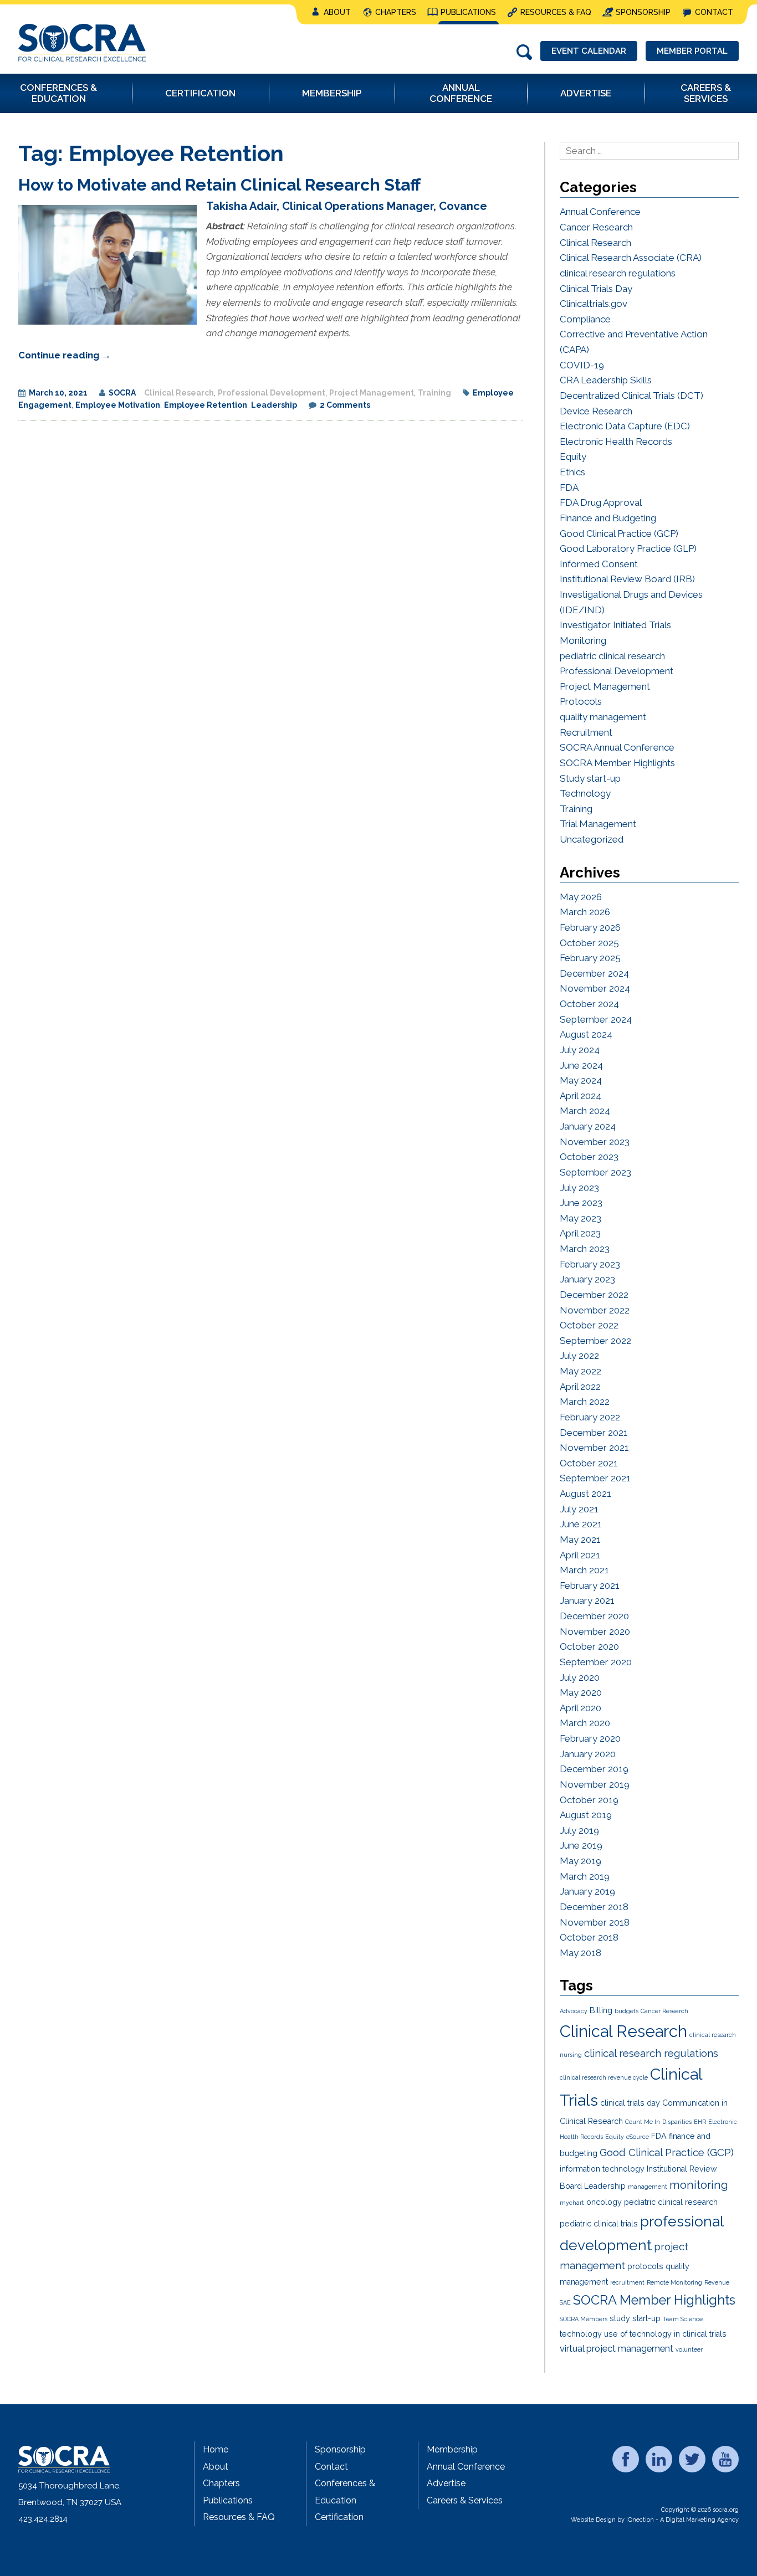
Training (434, 393)
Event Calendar (589, 51)
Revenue (717, 2282)
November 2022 (595, 1310)
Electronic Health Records (616, 442)
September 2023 (595, 1172)
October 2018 (589, 1937)
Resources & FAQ (556, 12)
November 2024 (595, 988)
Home (216, 2449)
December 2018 (594, 1907)
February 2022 (590, 1417)
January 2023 (587, 1279)
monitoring (699, 2185)
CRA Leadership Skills (606, 380)
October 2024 (589, 1004)
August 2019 (586, 1815)
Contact (714, 12)
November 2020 (595, 1631)
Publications (468, 12)
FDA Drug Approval (601, 502)
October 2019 (589, 1800)
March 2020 (585, 1723)
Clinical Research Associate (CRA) (631, 258)
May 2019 (580, 1861)
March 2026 (585, 912)
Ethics (572, 472)
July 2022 (579, 1356)
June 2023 (581, 1203)
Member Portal (692, 51)
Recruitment (586, 732)
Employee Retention (206, 405)
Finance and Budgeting (608, 518)
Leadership (274, 405)
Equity (573, 456)
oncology (604, 2202)
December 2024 (594, 973)
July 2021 (579, 1509)
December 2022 (594, 1295)
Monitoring (583, 640)
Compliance (585, 319)
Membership (452, 2449)
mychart (572, 2203)
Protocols (581, 701)
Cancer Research (596, 227)
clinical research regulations (618, 273)
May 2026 (581, 897)
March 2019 (585, 1876)
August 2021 (585, 1494)
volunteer (689, 2349)
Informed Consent (599, 564)
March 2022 (585, 1402)
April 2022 (580, 1387)
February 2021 (590, 1585)
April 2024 (580, 1096)
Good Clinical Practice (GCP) (619, 533)
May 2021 (580, 1540)
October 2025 (589, 943)
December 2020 (594, 1616)
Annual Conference (600, 212)
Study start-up (590, 778)
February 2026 (590, 927)
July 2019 (579, 1830)
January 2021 (587, 1600)
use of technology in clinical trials (665, 2334)
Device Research (596, 411)
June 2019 (581, 1845)
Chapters (396, 12)
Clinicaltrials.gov (594, 304)
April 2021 (580, 1555)
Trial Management (598, 824)
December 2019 (594, 1769)
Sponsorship (643, 12)
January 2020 (588, 1754)
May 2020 (581, 1692)
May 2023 (580, 1218)
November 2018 (595, 1922)
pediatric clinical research (612, 656)
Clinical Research (179, 393)
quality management (603, 717)
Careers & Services (465, 2500)
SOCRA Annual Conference (617, 747)
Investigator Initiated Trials (615, 625)
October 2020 (589, 1646)
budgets (626, 2011)
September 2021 (595, 1478)
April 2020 (580, 1708)
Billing (601, 2010)
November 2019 (595, 1784)
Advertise (446, 2483)
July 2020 (580, 1677)
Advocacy (574, 2011)
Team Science (683, 2319)
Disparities (677, 2122)
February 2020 (590, 1738)
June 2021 (581, 1524)
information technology (602, 2169)
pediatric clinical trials (599, 2224)
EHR (700, 2122)
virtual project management (617, 2348)
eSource (638, 2137)
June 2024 (581, 1065)
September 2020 (596, 1662)
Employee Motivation (118, 405)
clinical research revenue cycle (604, 2077)
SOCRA (122, 393)
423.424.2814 (43, 2519)
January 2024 (588, 1126)
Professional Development (272, 393)
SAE (565, 2302)
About (337, 12)
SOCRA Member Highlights (617, 763)
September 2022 (595, 1341)
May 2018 (580, 1953)
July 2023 (579, 1188)
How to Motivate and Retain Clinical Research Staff (219, 185)
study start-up (635, 2318)
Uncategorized (592, 839)
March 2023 (585, 1249)
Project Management (372, 393)
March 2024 (585, 1111)
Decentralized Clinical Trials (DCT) (631, 396)
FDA (569, 488)
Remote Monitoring (674, 2282)
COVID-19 (582, 365)
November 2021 (594, 1448)
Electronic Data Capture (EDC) (625, 426)
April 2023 (580, 1233)
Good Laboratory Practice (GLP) (628, 548)
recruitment (627, 2282)
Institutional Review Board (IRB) (627, 579)
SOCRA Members (584, 2319)
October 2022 (589, 1325)
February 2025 (590, 958)
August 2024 (586, 1034)
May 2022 (580, 1371)
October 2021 (589, 1463)
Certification (339, 2517)
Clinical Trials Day (596, 289)
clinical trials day (630, 2103)
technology (581, 2334)
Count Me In (643, 2122)
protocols (645, 2266)
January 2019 (587, 1891)
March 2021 (584, 1570)
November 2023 (595, 1142)
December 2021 (594, 1433)
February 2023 (590, 1264)
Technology (585, 793)
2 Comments (345, 405)
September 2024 (596, 1019)
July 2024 (580, 1050)
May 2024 (581, 1080)
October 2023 (589, 1157)
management (648, 2187)
